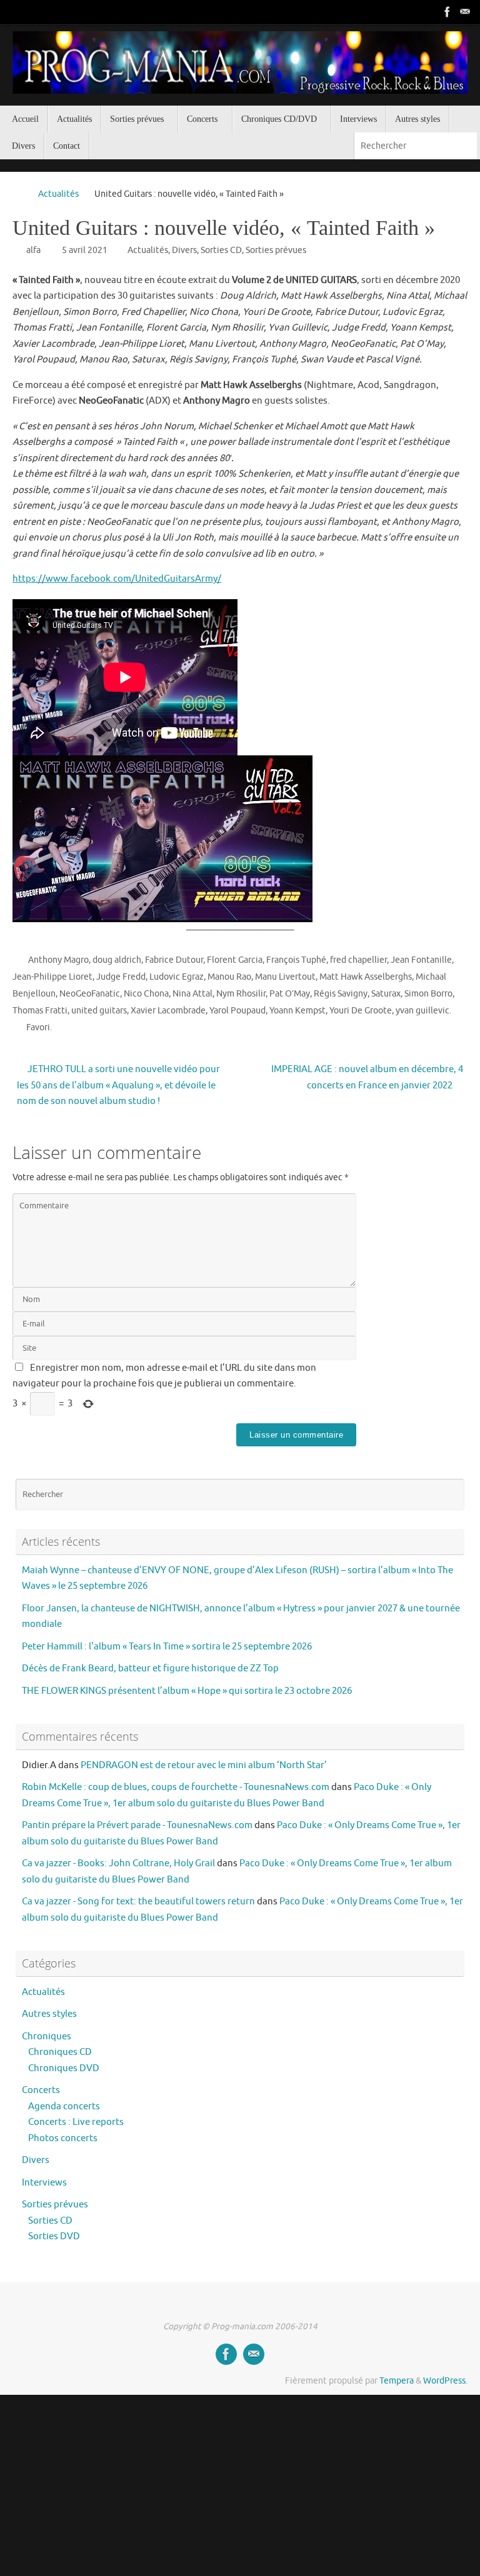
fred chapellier (358, 960)
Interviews (44, 2183)
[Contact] (465, 12)
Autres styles (49, 2014)
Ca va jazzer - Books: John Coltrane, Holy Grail (118, 1863)
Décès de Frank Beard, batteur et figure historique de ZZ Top (150, 1668)
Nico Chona (146, 994)
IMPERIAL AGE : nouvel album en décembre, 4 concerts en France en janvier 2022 (367, 1077)
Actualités (58, 194)
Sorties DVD (54, 2236)
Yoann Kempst (297, 1011)
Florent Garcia (235, 960)
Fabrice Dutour (174, 960)
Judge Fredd (121, 977)
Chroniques (47, 2036)
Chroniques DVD (64, 2068)
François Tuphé (296, 960)
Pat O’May (290, 994)
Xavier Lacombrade (168, 1011)
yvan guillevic (422, 1011)
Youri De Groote (361, 1011)
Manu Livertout (285, 977)
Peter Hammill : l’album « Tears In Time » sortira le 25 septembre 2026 (167, 1647)
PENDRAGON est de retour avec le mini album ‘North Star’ (204, 1765)
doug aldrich (117, 960)
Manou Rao (229, 977)
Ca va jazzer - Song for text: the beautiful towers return (138, 1902)
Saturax (386, 994)
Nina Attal (192, 994)
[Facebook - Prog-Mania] (447, 12)
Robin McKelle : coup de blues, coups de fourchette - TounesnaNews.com (176, 1787)
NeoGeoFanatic (90, 994)
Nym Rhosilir (241, 994)
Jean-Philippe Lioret (52, 977)
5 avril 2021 (85, 250)
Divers (184, 250)
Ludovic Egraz (177, 977)
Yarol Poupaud (237, 1011)
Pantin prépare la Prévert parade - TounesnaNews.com (137, 1825)
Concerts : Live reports (76, 2122)
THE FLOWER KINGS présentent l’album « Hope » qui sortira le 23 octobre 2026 (187, 1691)
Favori (38, 1027)
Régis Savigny (341, 994)
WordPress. (445, 2381)
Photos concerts (63, 2138)
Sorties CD (221, 250)
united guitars (99, 1011)
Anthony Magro (58, 960)
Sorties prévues (276, 250)
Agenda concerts (64, 2106)
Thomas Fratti (40, 1011)
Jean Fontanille (421, 960)
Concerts (41, 2090)
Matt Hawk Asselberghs (366, 977)
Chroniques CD (60, 2052)
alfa (33, 250)
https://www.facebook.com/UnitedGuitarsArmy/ (117, 579)
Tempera (397, 2381)
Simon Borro (428, 994)
